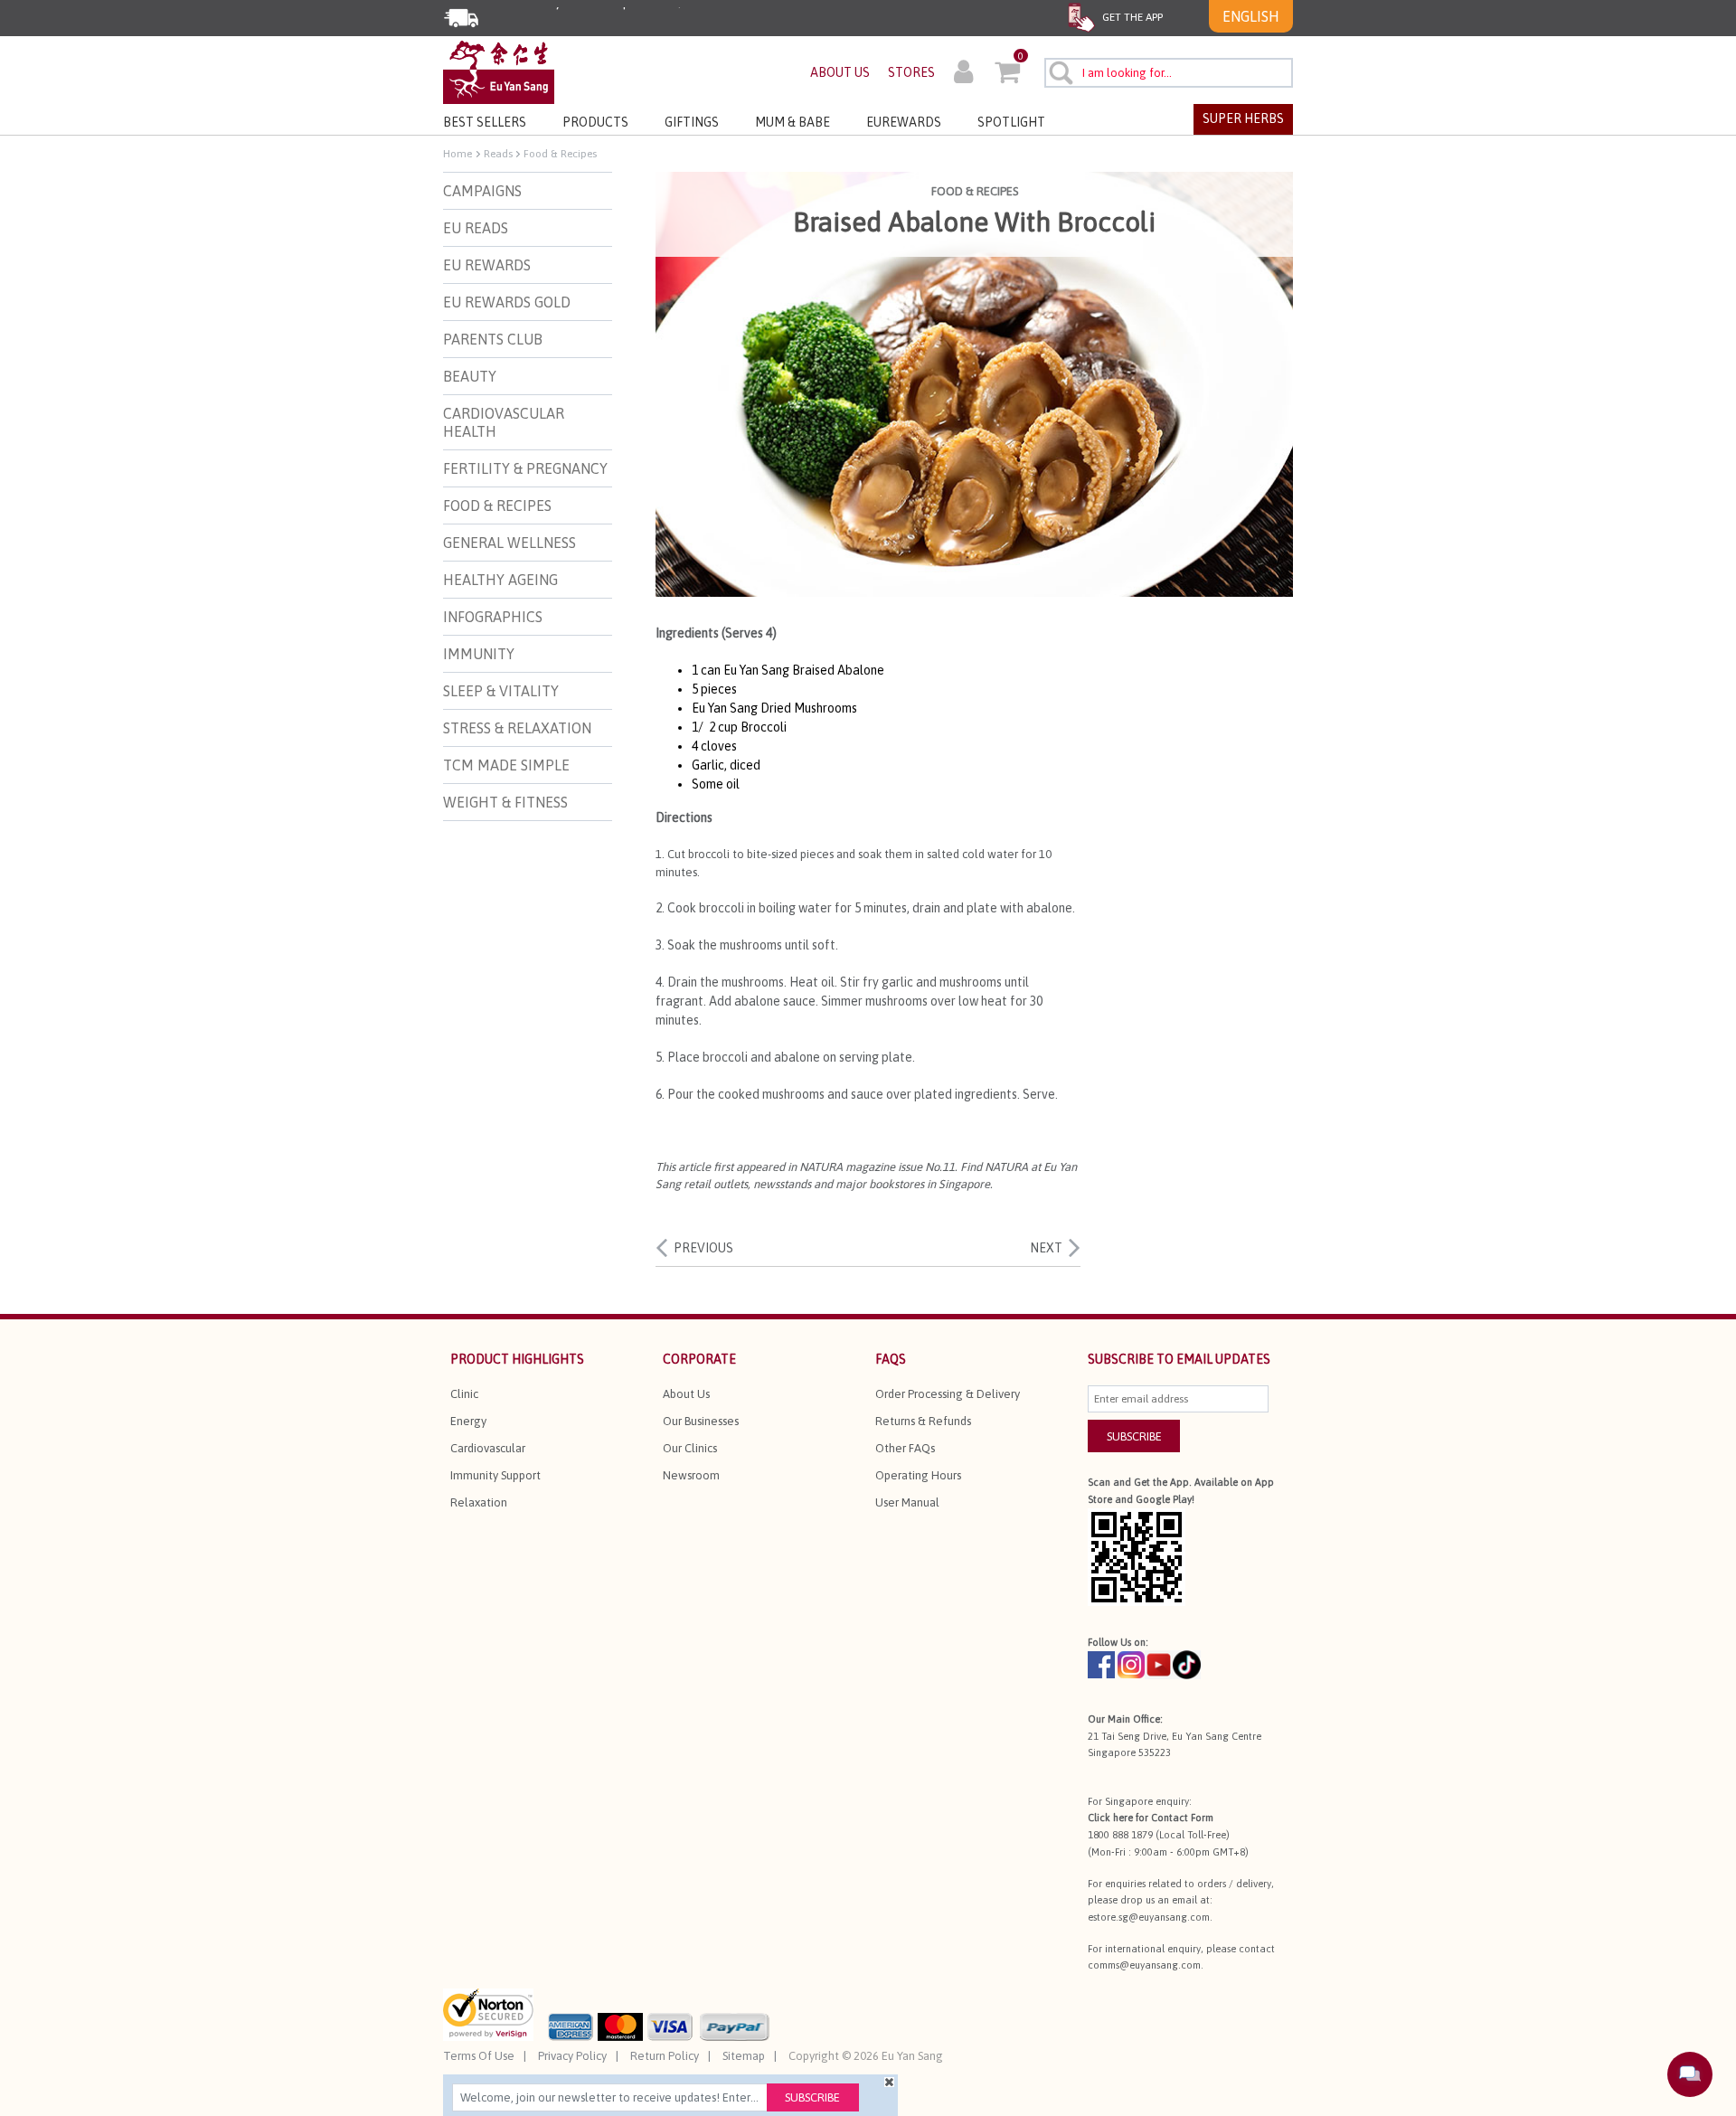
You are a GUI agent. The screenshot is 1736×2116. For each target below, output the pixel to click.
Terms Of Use (479, 2056)
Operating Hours (918, 1475)
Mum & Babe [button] (793, 122)
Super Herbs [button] (1243, 118)
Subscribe (812, 2097)
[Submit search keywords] (1060, 72)
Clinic (464, 1394)
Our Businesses (701, 1421)
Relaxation (479, 1502)
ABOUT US (840, 72)
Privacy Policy (572, 2056)
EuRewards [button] (904, 122)
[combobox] (1169, 73)
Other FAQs (905, 1448)
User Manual (907, 1502)
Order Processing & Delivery (948, 1394)
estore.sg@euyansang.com (1149, 1917)
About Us (686, 1394)
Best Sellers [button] (485, 122)
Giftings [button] (692, 122)
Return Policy (665, 2056)
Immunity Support (495, 1475)
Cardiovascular (488, 1448)
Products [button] (595, 122)
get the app (1131, 17)
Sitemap (744, 2056)
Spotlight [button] (1011, 122)
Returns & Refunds (923, 1421)
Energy (468, 1421)
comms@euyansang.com (1144, 1965)
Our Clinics (690, 1448)
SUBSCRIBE (1134, 1436)
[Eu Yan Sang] (499, 71)
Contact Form (1182, 1818)
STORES (911, 72)
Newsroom (691, 1475)
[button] (963, 74)
